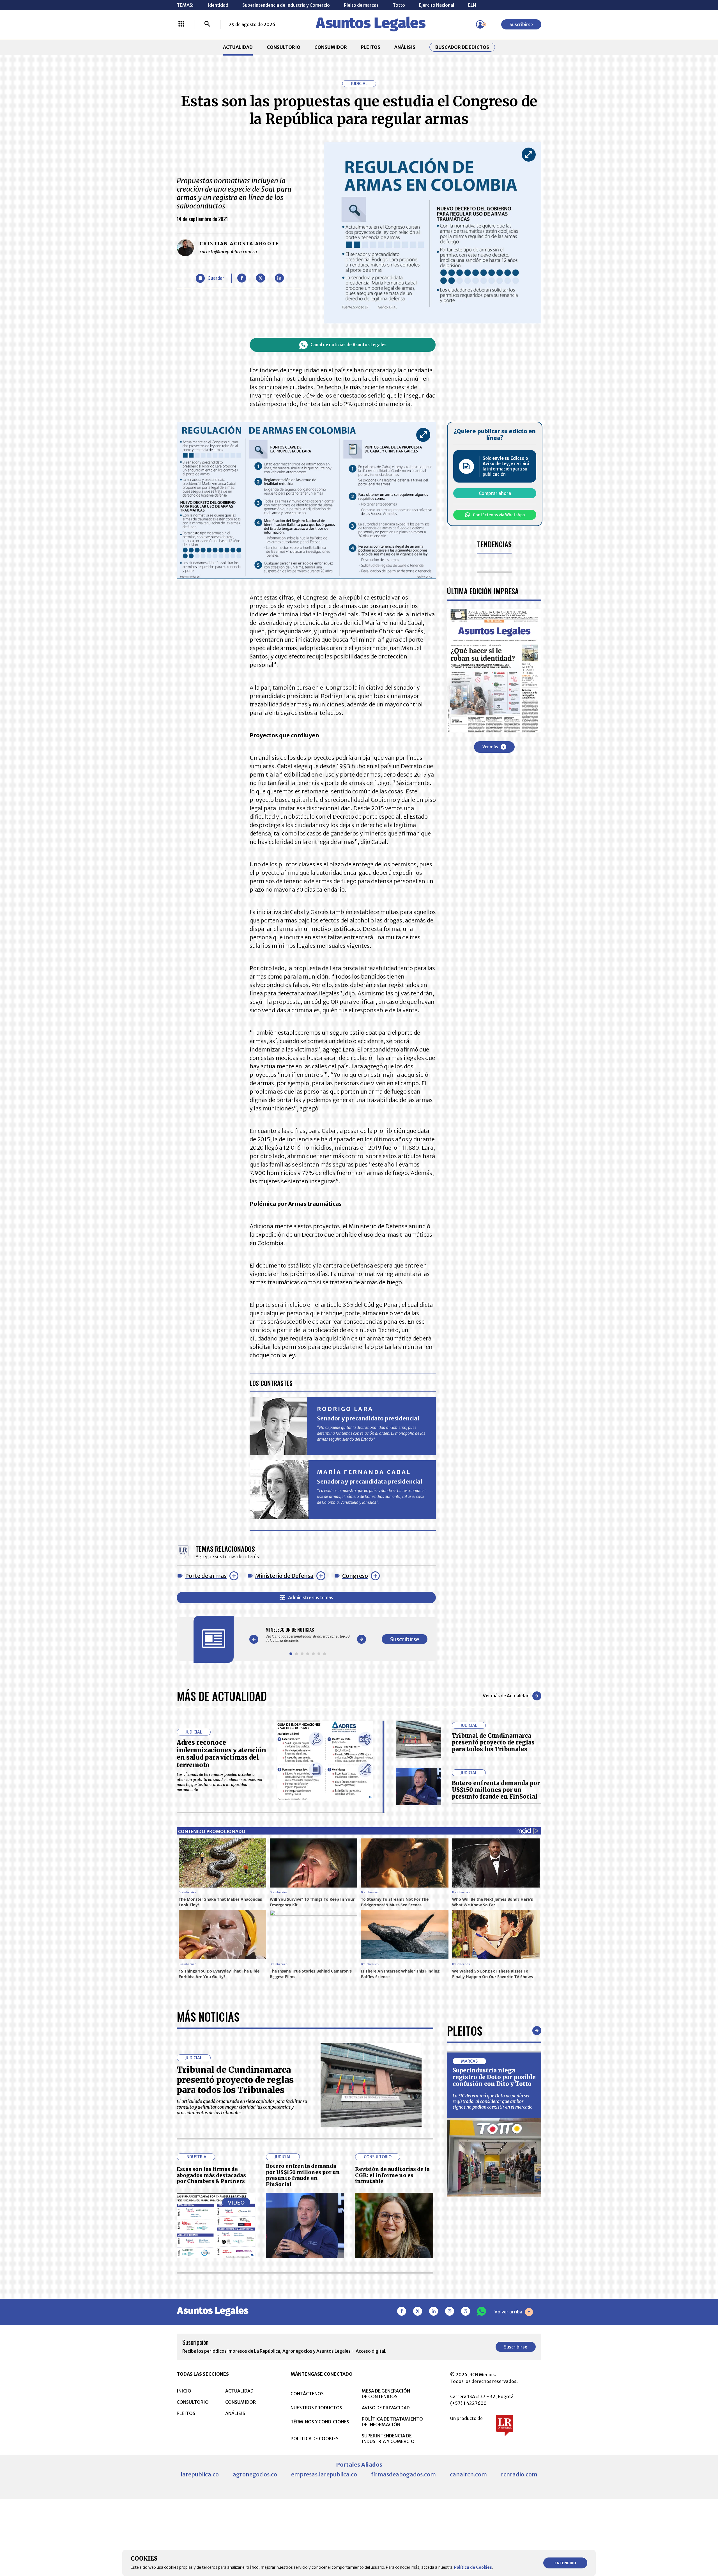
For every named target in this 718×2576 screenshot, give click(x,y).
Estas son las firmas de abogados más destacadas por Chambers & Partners (211, 2175)
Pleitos (465, 2031)
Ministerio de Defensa (284, 1576)
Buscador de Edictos (462, 47)
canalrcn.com (468, 2474)
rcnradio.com (519, 2474)
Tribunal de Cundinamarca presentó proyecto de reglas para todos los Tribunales (493, 1742)
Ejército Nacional (437, 5)
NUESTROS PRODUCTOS (316, 2408)
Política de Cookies (473, 2567)
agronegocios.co (255, 2474)
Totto (399, 5)
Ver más (490, 747)
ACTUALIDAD (238, 47)
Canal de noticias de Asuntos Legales (348, 345)
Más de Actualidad (222, 1696)
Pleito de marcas (361, 5)
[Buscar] (207, 24)
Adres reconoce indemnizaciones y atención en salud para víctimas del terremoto (221, 1754)
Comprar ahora (495, 493)
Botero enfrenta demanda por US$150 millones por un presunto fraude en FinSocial (496, 1790)
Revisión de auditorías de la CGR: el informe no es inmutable (392, 2175)
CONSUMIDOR (331, 47)
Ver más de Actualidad (506, 1696)
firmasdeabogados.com (403, 2474)
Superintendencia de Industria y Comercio (286, 5)
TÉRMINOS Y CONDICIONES (320, 2422)
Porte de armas (206, 1576)
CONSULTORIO (284, 47)
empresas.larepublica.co (324, 2474)
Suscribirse (521, 24)
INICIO (184, 2391)
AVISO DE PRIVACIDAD (386, 2408)
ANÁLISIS (405, 47)
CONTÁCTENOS (307, 2394)
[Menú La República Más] (181, 24)
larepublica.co (200, 2474)
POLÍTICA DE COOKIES (315, 2439)
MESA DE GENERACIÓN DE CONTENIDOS (386, 2394)
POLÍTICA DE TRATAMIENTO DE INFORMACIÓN (392, 2422)
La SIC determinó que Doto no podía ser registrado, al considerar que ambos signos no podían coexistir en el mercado (493, 2101)
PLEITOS (371, 47)
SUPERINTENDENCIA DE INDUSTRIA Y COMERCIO (388, 2439)
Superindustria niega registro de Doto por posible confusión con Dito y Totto (494, 2077)
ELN (472, 5)
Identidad (218, 5)
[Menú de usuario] (480, 24)
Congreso (355, 1576)
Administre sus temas (311, 1597)
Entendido (565, 2563)
